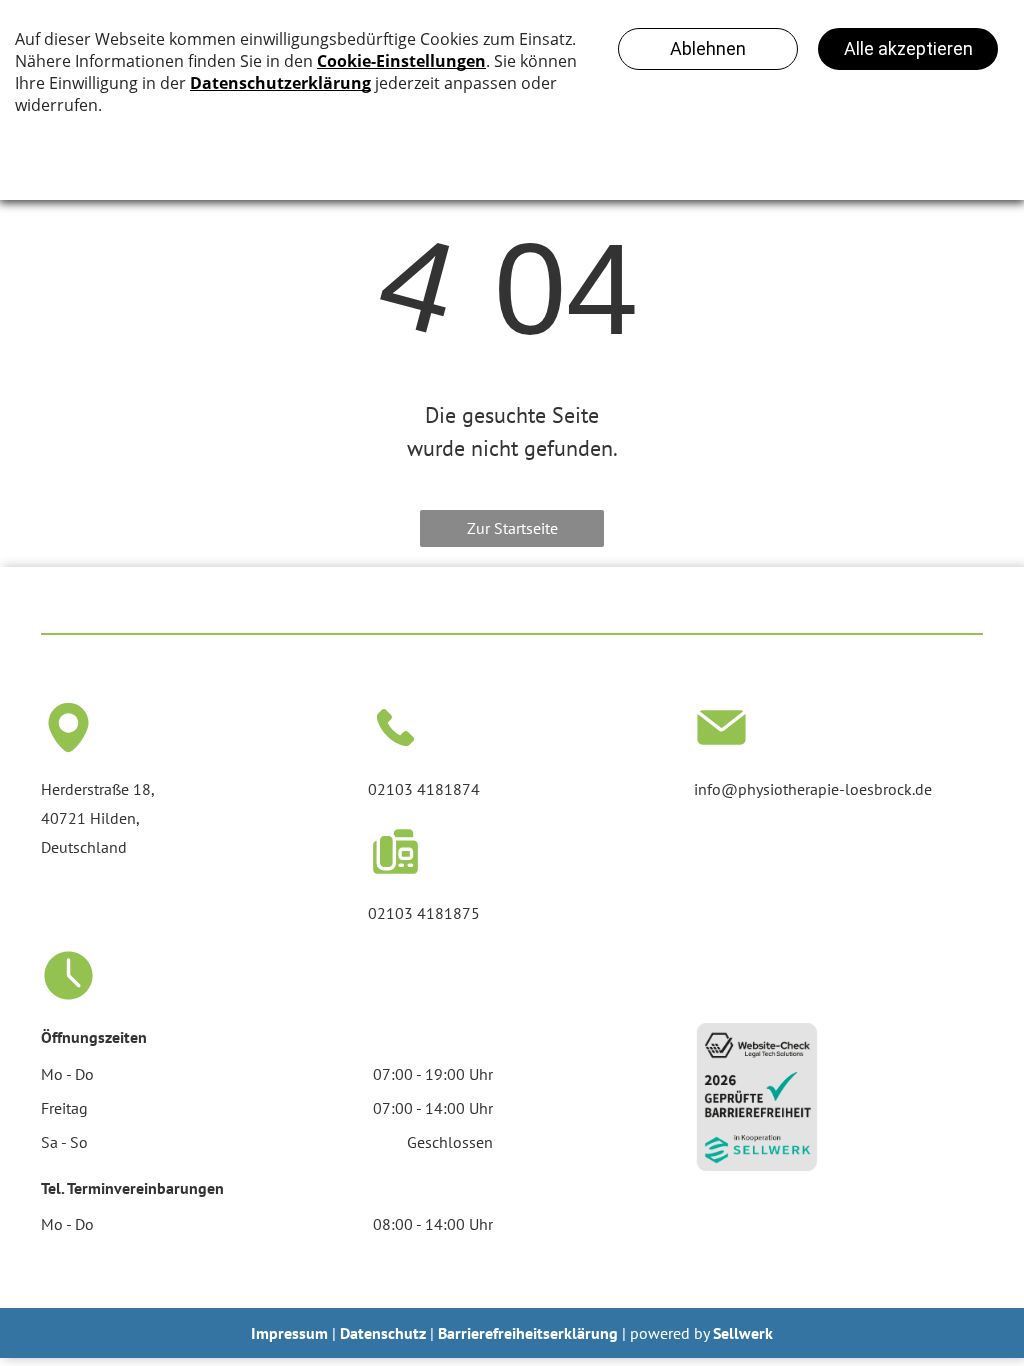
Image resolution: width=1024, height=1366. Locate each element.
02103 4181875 (424, 913)
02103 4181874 (424, 789)
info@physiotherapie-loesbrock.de (813, 789)
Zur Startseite (512, 528)
